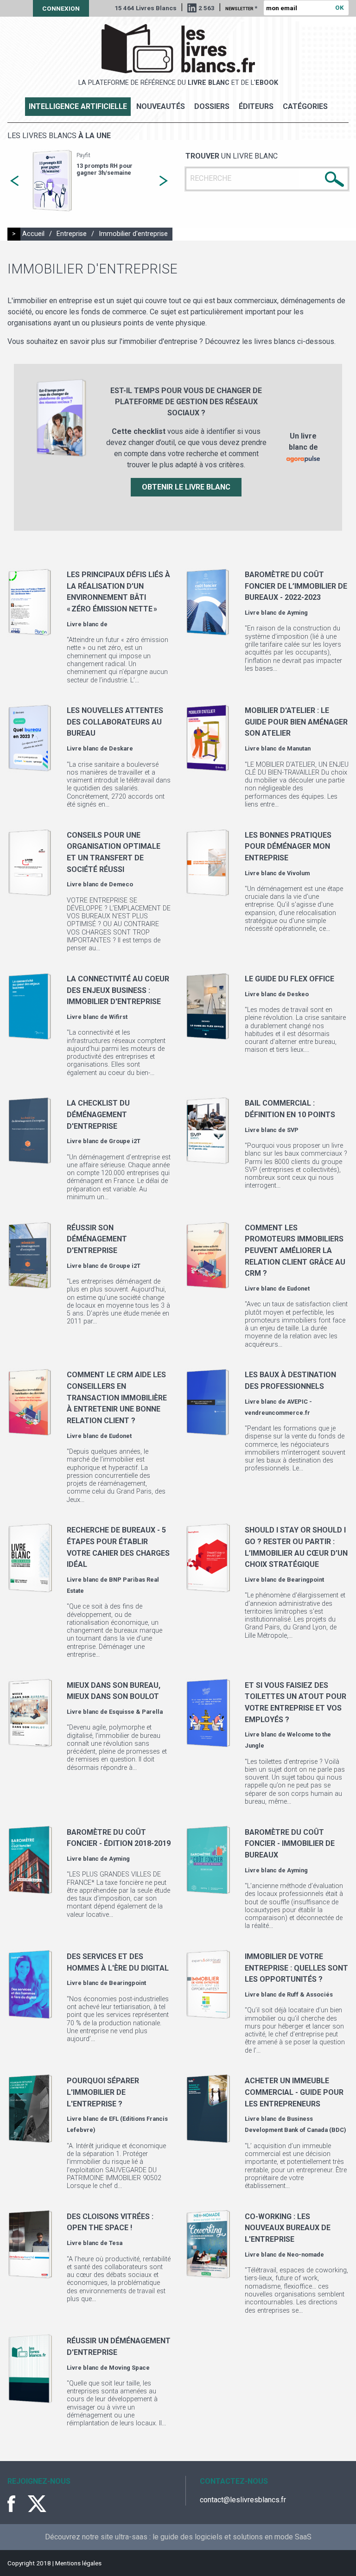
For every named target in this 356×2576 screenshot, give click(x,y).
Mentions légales (78, 2563)
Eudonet (298, 1288)
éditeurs (256, 106)
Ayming (297, 613)
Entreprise (72, 234)
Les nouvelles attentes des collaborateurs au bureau (115, 722)
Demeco (121, 884)
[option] (105, 181)
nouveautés (161, 106)
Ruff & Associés (310, 1994)
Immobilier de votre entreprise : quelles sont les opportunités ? (296, 1968)
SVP (293, 1130)
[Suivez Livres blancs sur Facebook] (17, 2504)
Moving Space (129, 2368)
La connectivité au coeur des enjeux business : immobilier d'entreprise (118, 990)
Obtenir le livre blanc (186, 487)
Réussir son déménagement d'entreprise (97, 1239)
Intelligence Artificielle (78, 106)
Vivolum (298, 873)
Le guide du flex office (289, 979)
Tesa (116, 2243)
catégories (305, 106)
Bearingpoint (305, 1580)
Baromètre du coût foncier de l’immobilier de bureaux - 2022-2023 (296, 586)
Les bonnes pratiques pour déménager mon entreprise (288, 846)
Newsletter (241, 8)
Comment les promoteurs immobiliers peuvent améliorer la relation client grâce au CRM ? (295, 1251)
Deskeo (298, 994)
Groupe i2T (125, 1141)
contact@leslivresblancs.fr (243, 2500)
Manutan (299, 748)
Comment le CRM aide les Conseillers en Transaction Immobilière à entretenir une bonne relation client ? (117, 1398)
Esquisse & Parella (136, 1712)
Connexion (61, 8)
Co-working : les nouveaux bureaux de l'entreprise (288, 2228)
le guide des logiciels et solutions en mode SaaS (232, 2537)
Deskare (121, 748)
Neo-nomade (305, 2255)
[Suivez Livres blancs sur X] (37, 2504)
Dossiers (212, 106)
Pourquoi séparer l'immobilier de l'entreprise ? (103, 2092)
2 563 (207, 8)
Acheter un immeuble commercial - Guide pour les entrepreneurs (294, 2092)
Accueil (33, 234)
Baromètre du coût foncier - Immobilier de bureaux (290, 1844)
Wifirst (118, 1017)
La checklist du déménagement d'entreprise (98, 1114)
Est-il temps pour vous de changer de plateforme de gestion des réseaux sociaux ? (125, 176)
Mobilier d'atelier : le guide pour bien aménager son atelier (296, 722)
